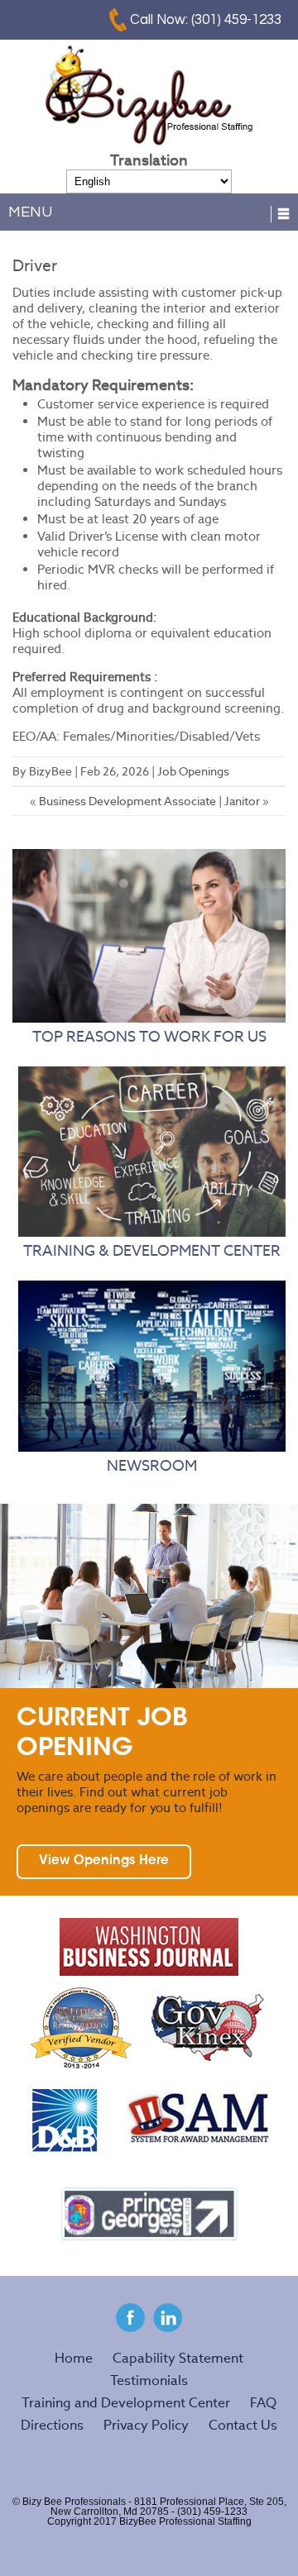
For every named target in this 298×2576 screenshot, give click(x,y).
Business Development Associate (127, 801)
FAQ (263, 2403)
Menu (30, 212)
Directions (52, 2425)
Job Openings (193, 771)
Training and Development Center (126, 2403)
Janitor (242, 801)
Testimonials (149, 2380)
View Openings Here (104, 1861)
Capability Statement (178, 2358)
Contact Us (243, 2425)
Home (74, 2358)
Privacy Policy (146, 2425)
